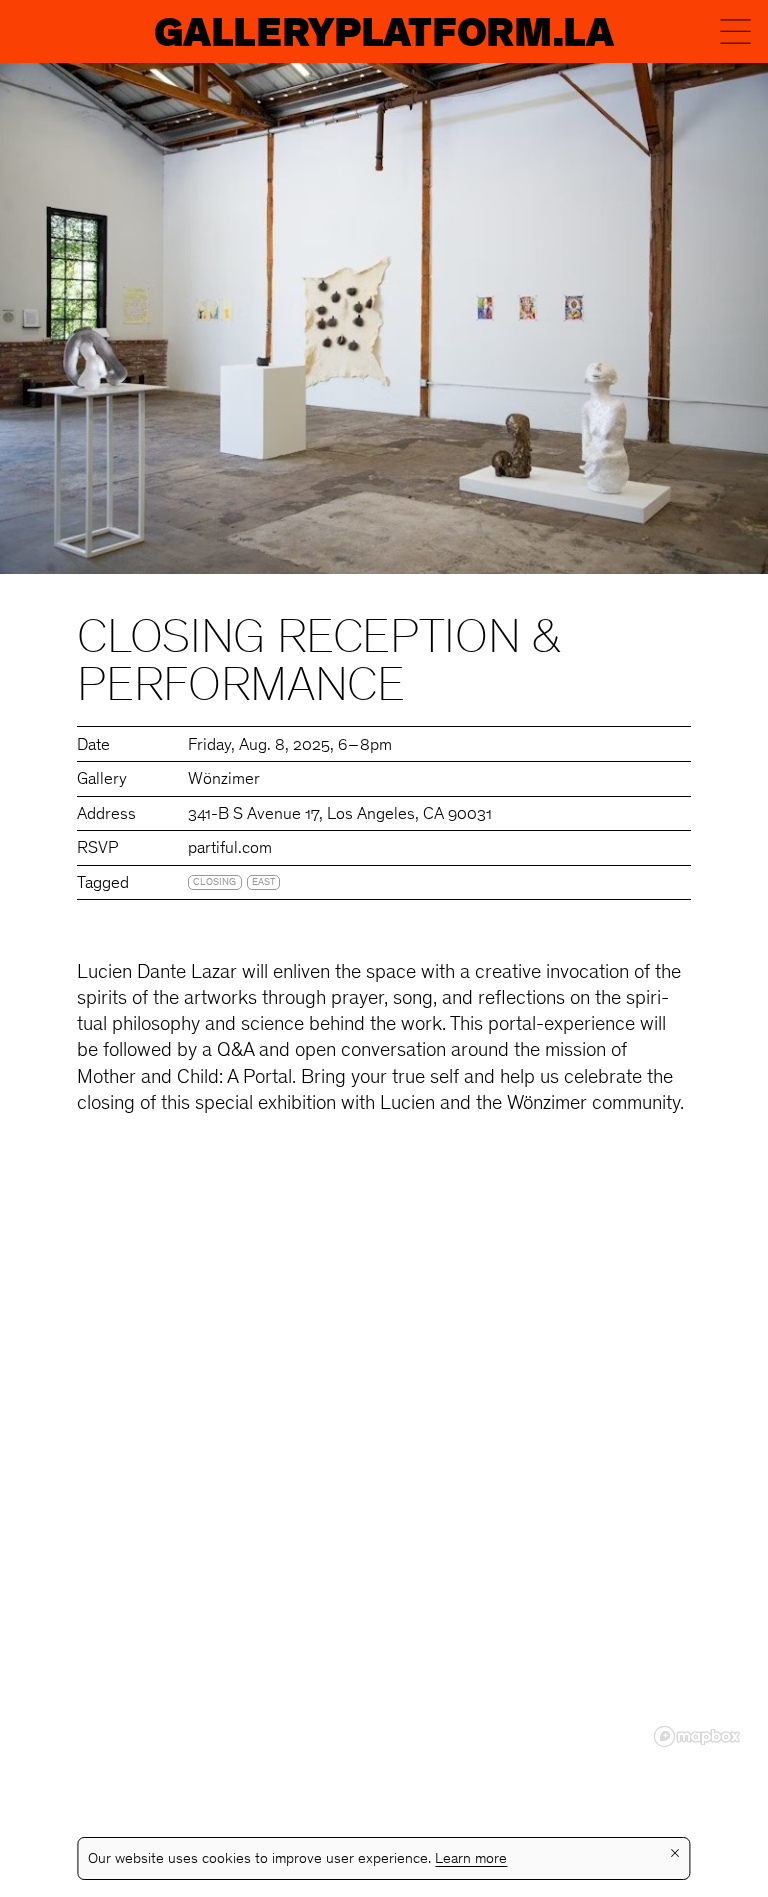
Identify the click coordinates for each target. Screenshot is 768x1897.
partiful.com (230, 849)
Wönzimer (224, 780)
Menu (735, 31)
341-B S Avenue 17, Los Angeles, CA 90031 (340, 815)
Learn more (471, 1859)
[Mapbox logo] (697, 1736)
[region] (384, 1466)
